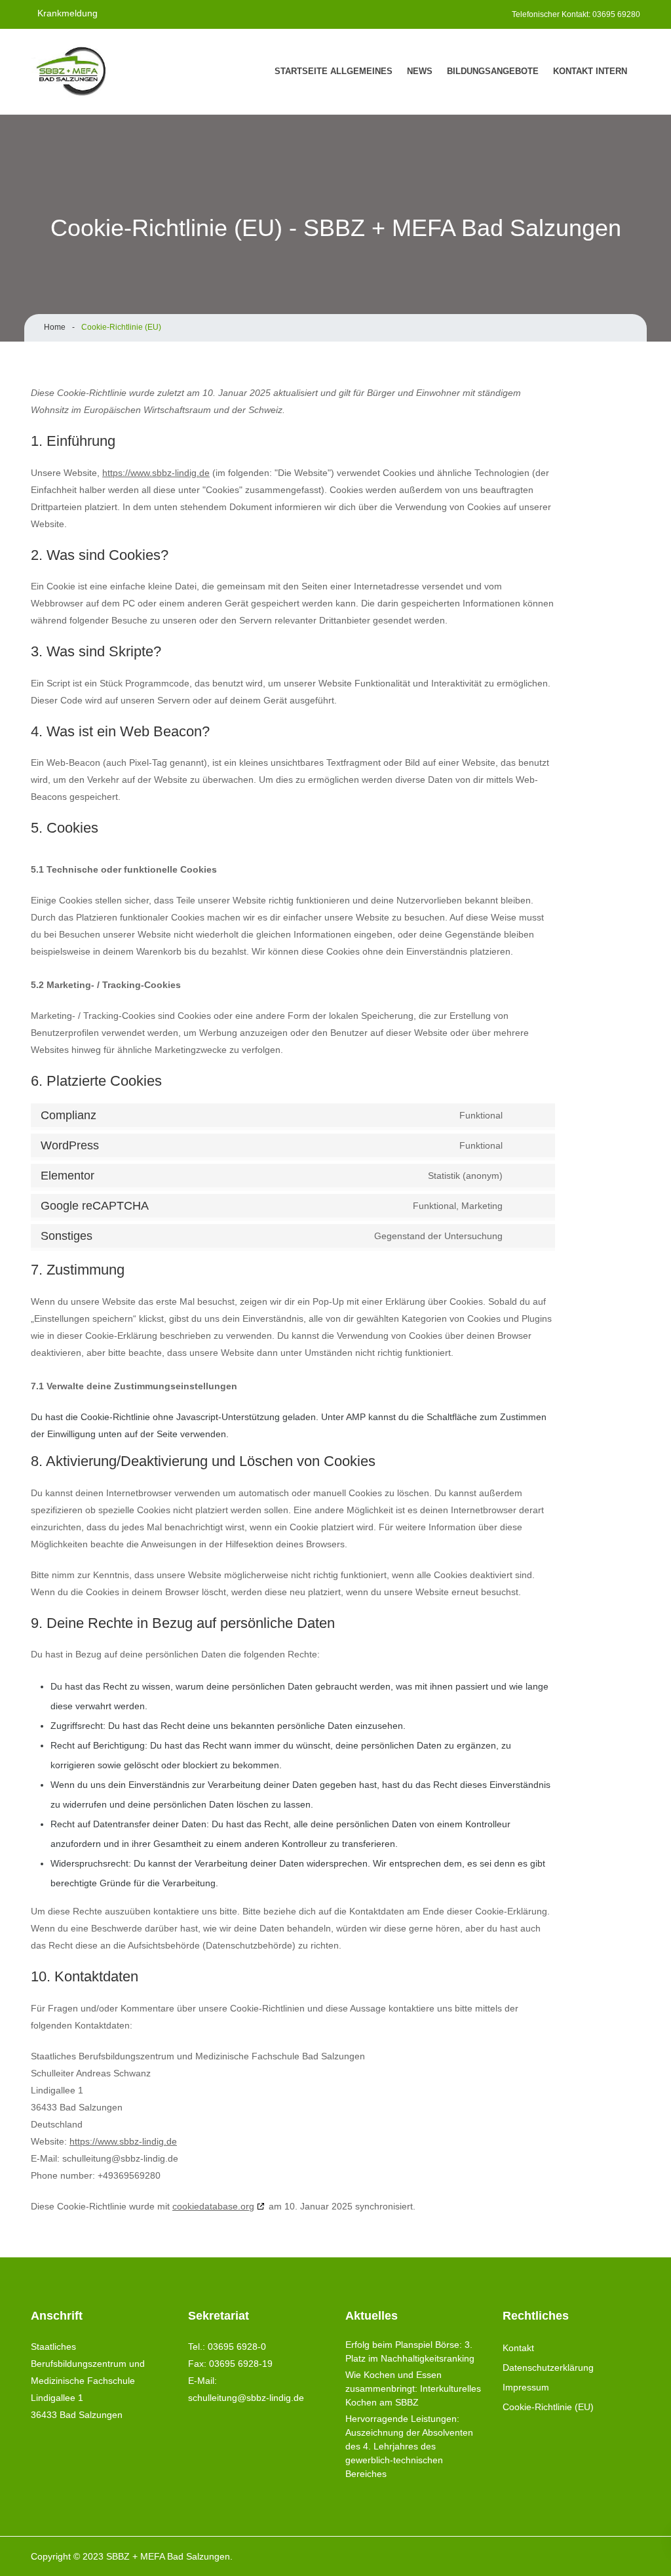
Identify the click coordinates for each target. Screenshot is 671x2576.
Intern (611, 71)
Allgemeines (361, 71)
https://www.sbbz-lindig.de (156, 473)
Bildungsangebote (493, 71)
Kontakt (573, 71)
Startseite (301, 71)
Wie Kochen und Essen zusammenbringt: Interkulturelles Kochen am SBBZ (413, 2388)
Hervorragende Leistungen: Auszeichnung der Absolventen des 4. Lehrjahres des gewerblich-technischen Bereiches (409, 2446)
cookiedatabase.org (213, 2206)
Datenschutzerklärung (548, 2368)
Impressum (526, 2387)
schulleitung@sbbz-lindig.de (246, 2398)
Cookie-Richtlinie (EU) (548, 2407)
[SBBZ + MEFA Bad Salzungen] (80, 71)
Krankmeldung (67, 13)
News (420, 71)
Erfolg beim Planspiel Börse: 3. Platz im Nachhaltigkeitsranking (410, 2351)
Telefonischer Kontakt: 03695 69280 (576, 14)
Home (55, 327)
